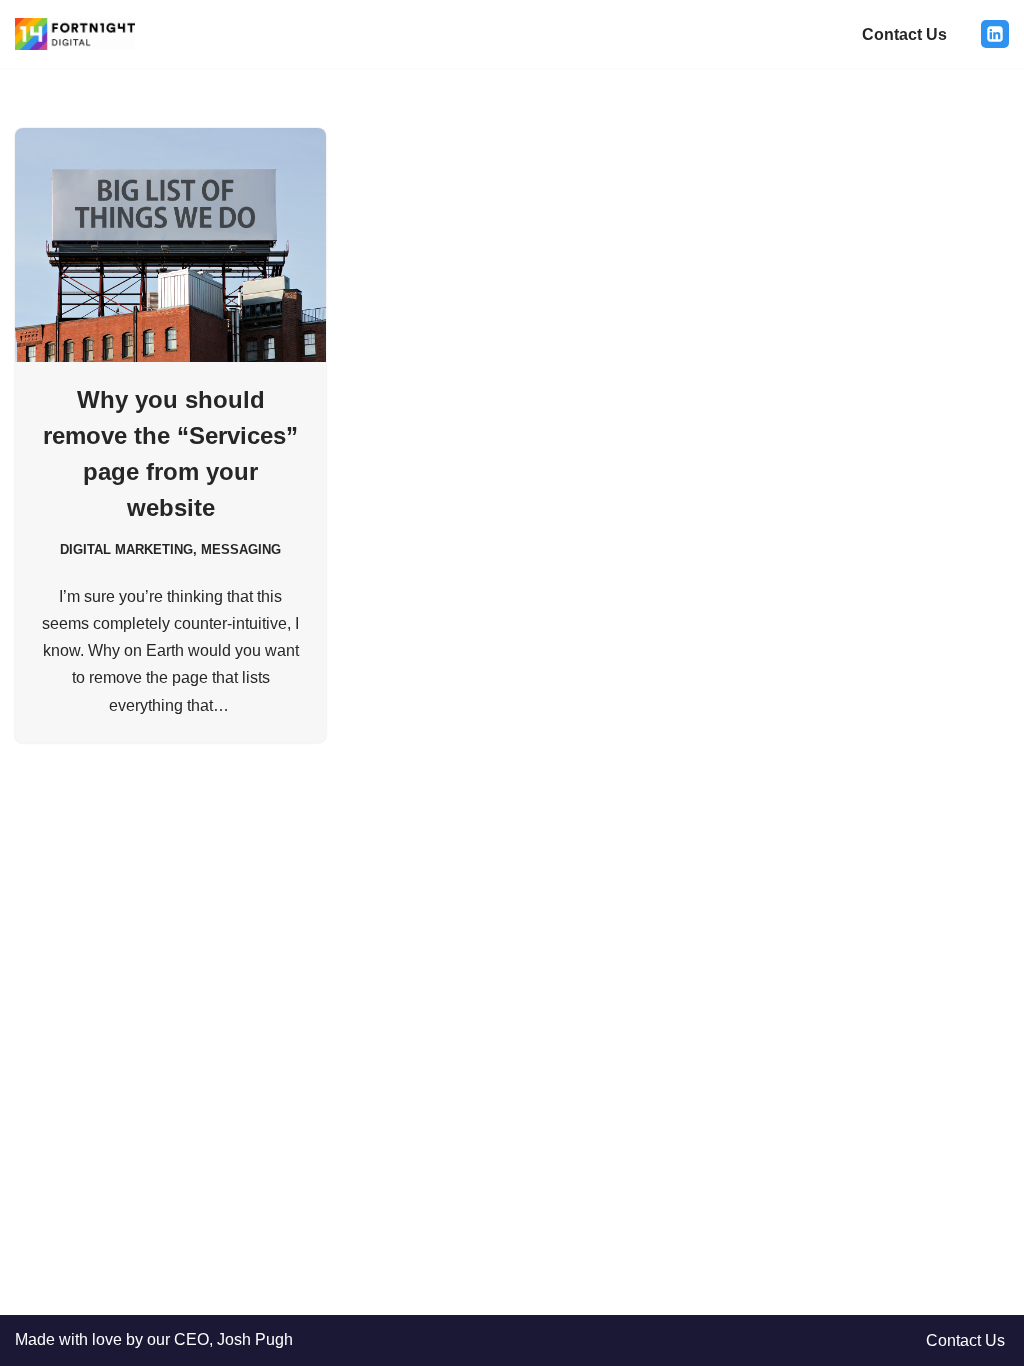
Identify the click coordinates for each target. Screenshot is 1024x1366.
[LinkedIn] (995, 34)
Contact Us (904, 34)
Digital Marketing (126, 549)
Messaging (241, 549)
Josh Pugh (255, 1339)
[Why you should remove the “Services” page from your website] (170, 244)
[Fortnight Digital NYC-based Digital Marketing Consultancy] (75, 34)
